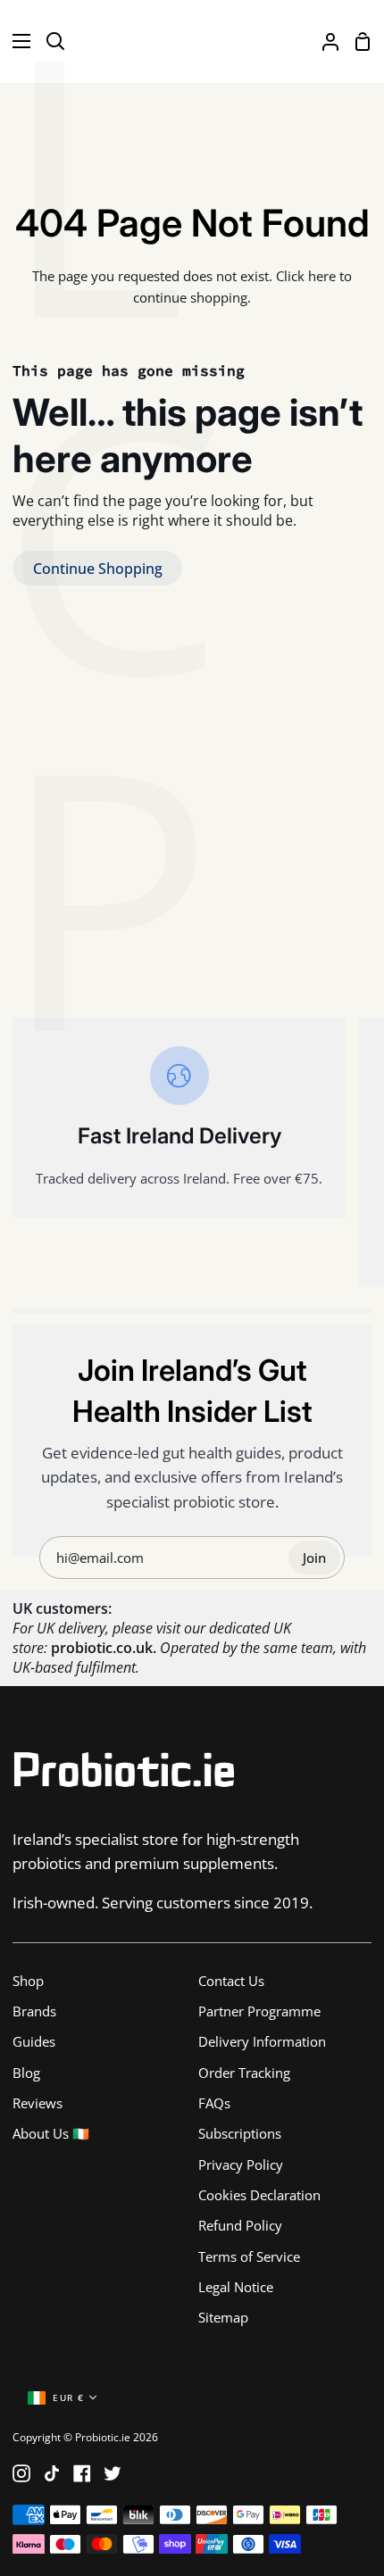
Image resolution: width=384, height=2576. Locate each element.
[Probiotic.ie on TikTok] (52, 2473)
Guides (34, 2041)
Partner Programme (259, 2011)
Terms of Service (249, 2256)
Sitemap (223, 2317)
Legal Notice (236, 2287)
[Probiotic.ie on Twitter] (113, 2473)
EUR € (69, 2398)
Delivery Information (262, 2041)
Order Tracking (244, 2073)
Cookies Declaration (259, 2195)
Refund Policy (240, 2225)
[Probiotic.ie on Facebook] (82, 2473)
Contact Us (231, 1981)
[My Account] (323, 41)
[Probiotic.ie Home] (192, 41)
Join (314, 1558)
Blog (26, 2073)
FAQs (214, 2103)
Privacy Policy (241, 2165)
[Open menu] (16, 41)
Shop (28, 1981)
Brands (34, 2011)
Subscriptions (240, 2133)
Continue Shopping (98, 569)
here (322, 276)
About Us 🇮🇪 (51, 2133)
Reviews (38, 2103)
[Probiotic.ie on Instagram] (21, 2473)
